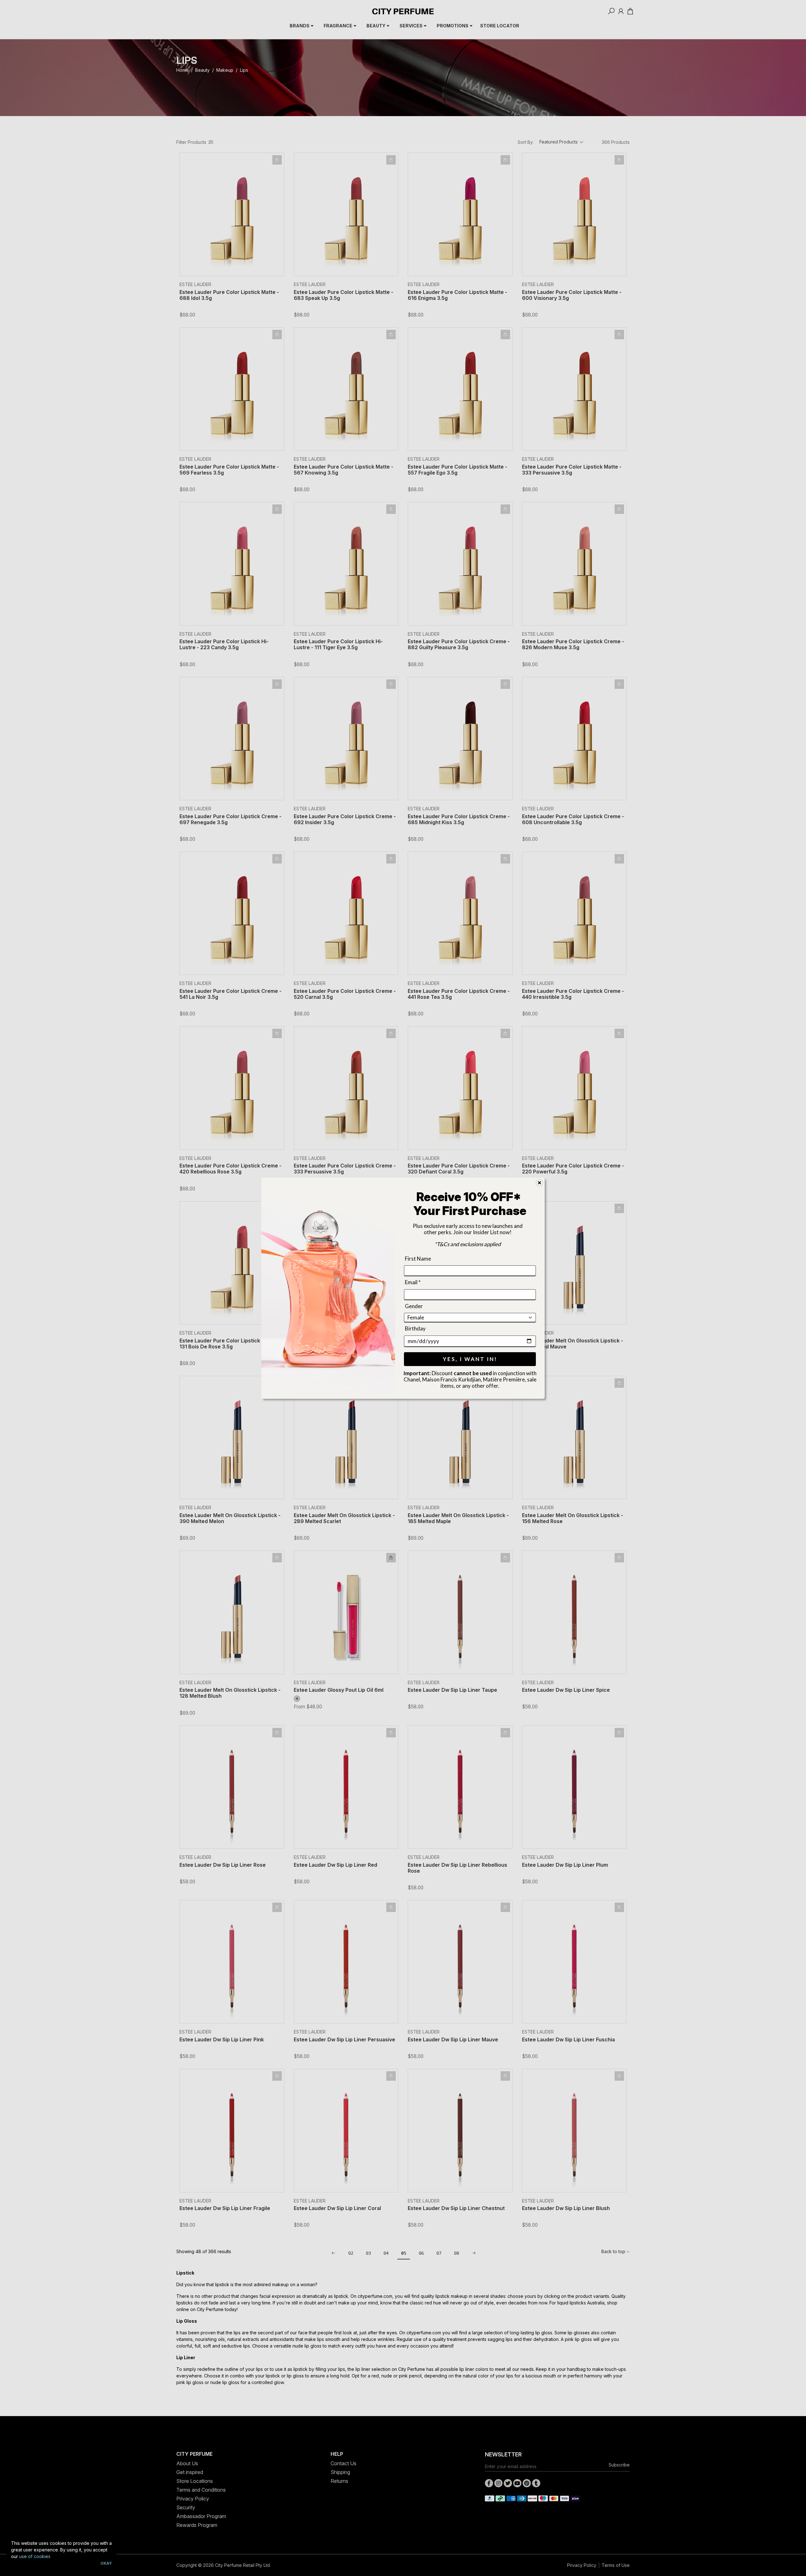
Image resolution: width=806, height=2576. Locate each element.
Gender (414, 1306)
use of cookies (35, 2556)
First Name (418, 1259)
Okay (106, 2563)
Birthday (415, 1328)
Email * (413, 1282)
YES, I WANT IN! (470, 1359)
